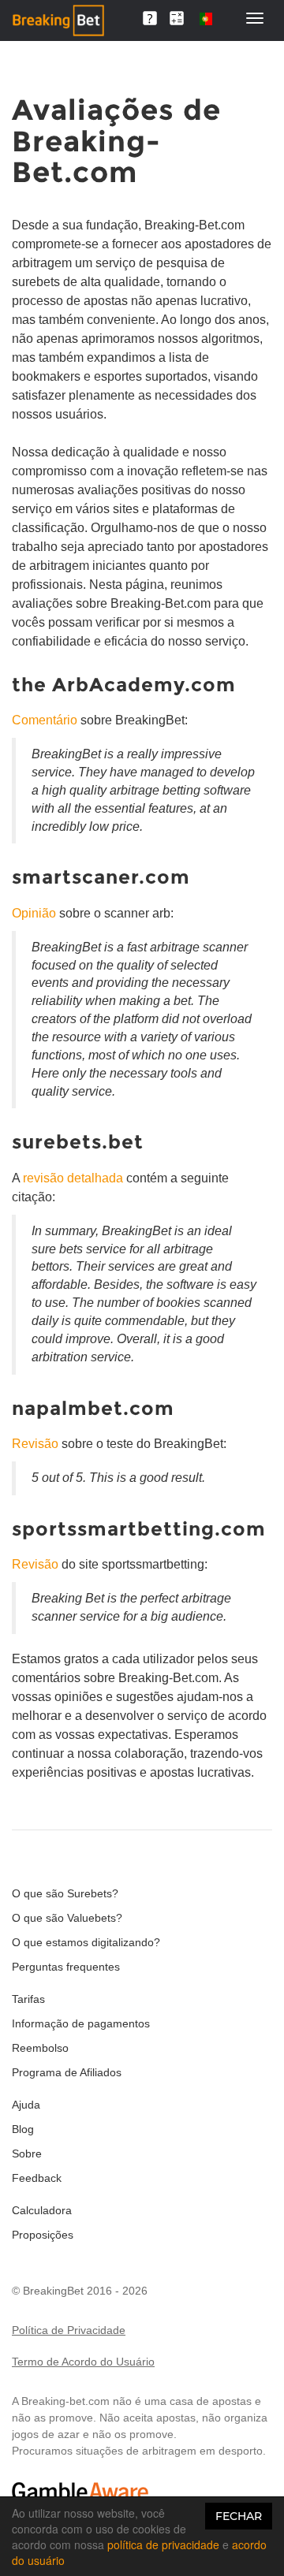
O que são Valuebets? (67, 1918)
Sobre (27, 2153)
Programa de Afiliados (67, 2072)
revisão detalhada (73, 1178)
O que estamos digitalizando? (86, 1942)
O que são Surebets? (65, 1893)
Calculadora (42, 2210)
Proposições (43, 2235)
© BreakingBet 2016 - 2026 (80, 2291)
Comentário (45, 720)
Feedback (37, 2178)
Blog (23, 2129)
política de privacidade (163, 2544)
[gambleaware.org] (80, 2491)
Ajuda (26, 2105)
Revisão (35, 1444)
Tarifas (28, 1999)
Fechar (239, 2516)
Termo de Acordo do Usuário (83, 2362)
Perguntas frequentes (66, 1967)
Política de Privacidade (69, 2330)
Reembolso (40, 2048)
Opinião (34, 913)
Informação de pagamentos (81, 2023)
